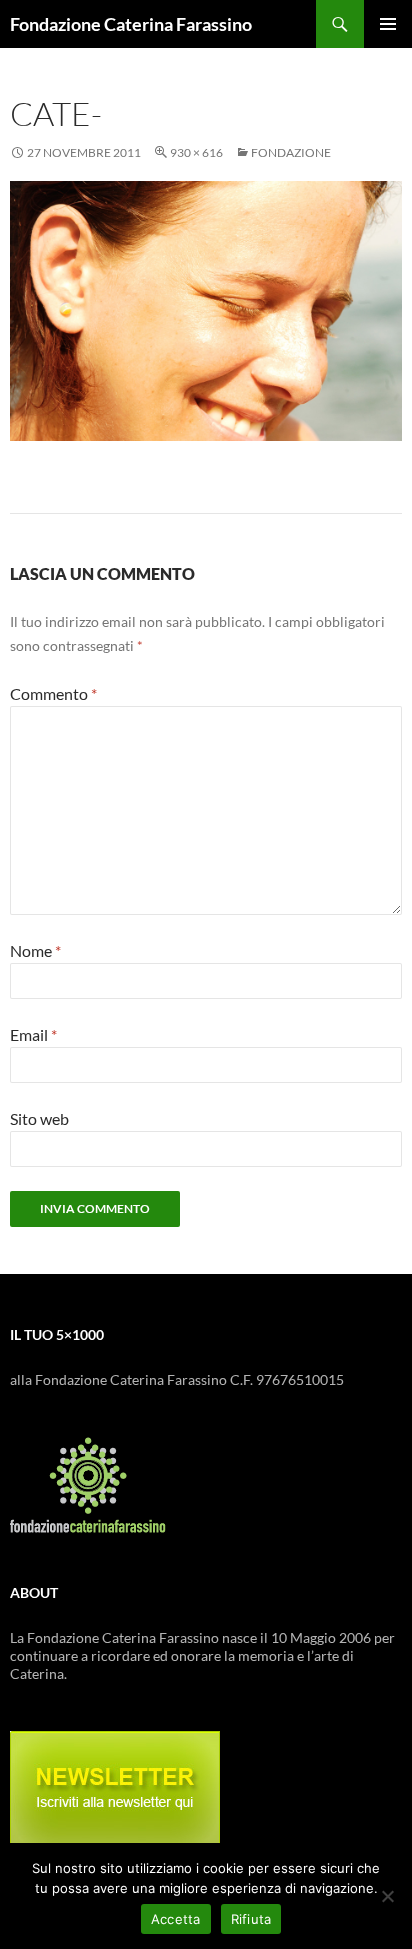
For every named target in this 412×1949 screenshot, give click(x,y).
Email (33, 1034)
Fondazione (291, 152)
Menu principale (388, 24)
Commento (53, 693)
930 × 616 (196, 152)
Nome (35, 950)
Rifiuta (251, 1919)
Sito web (39, 1118)
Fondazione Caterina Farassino (131, 24)
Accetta (176, 1919)
